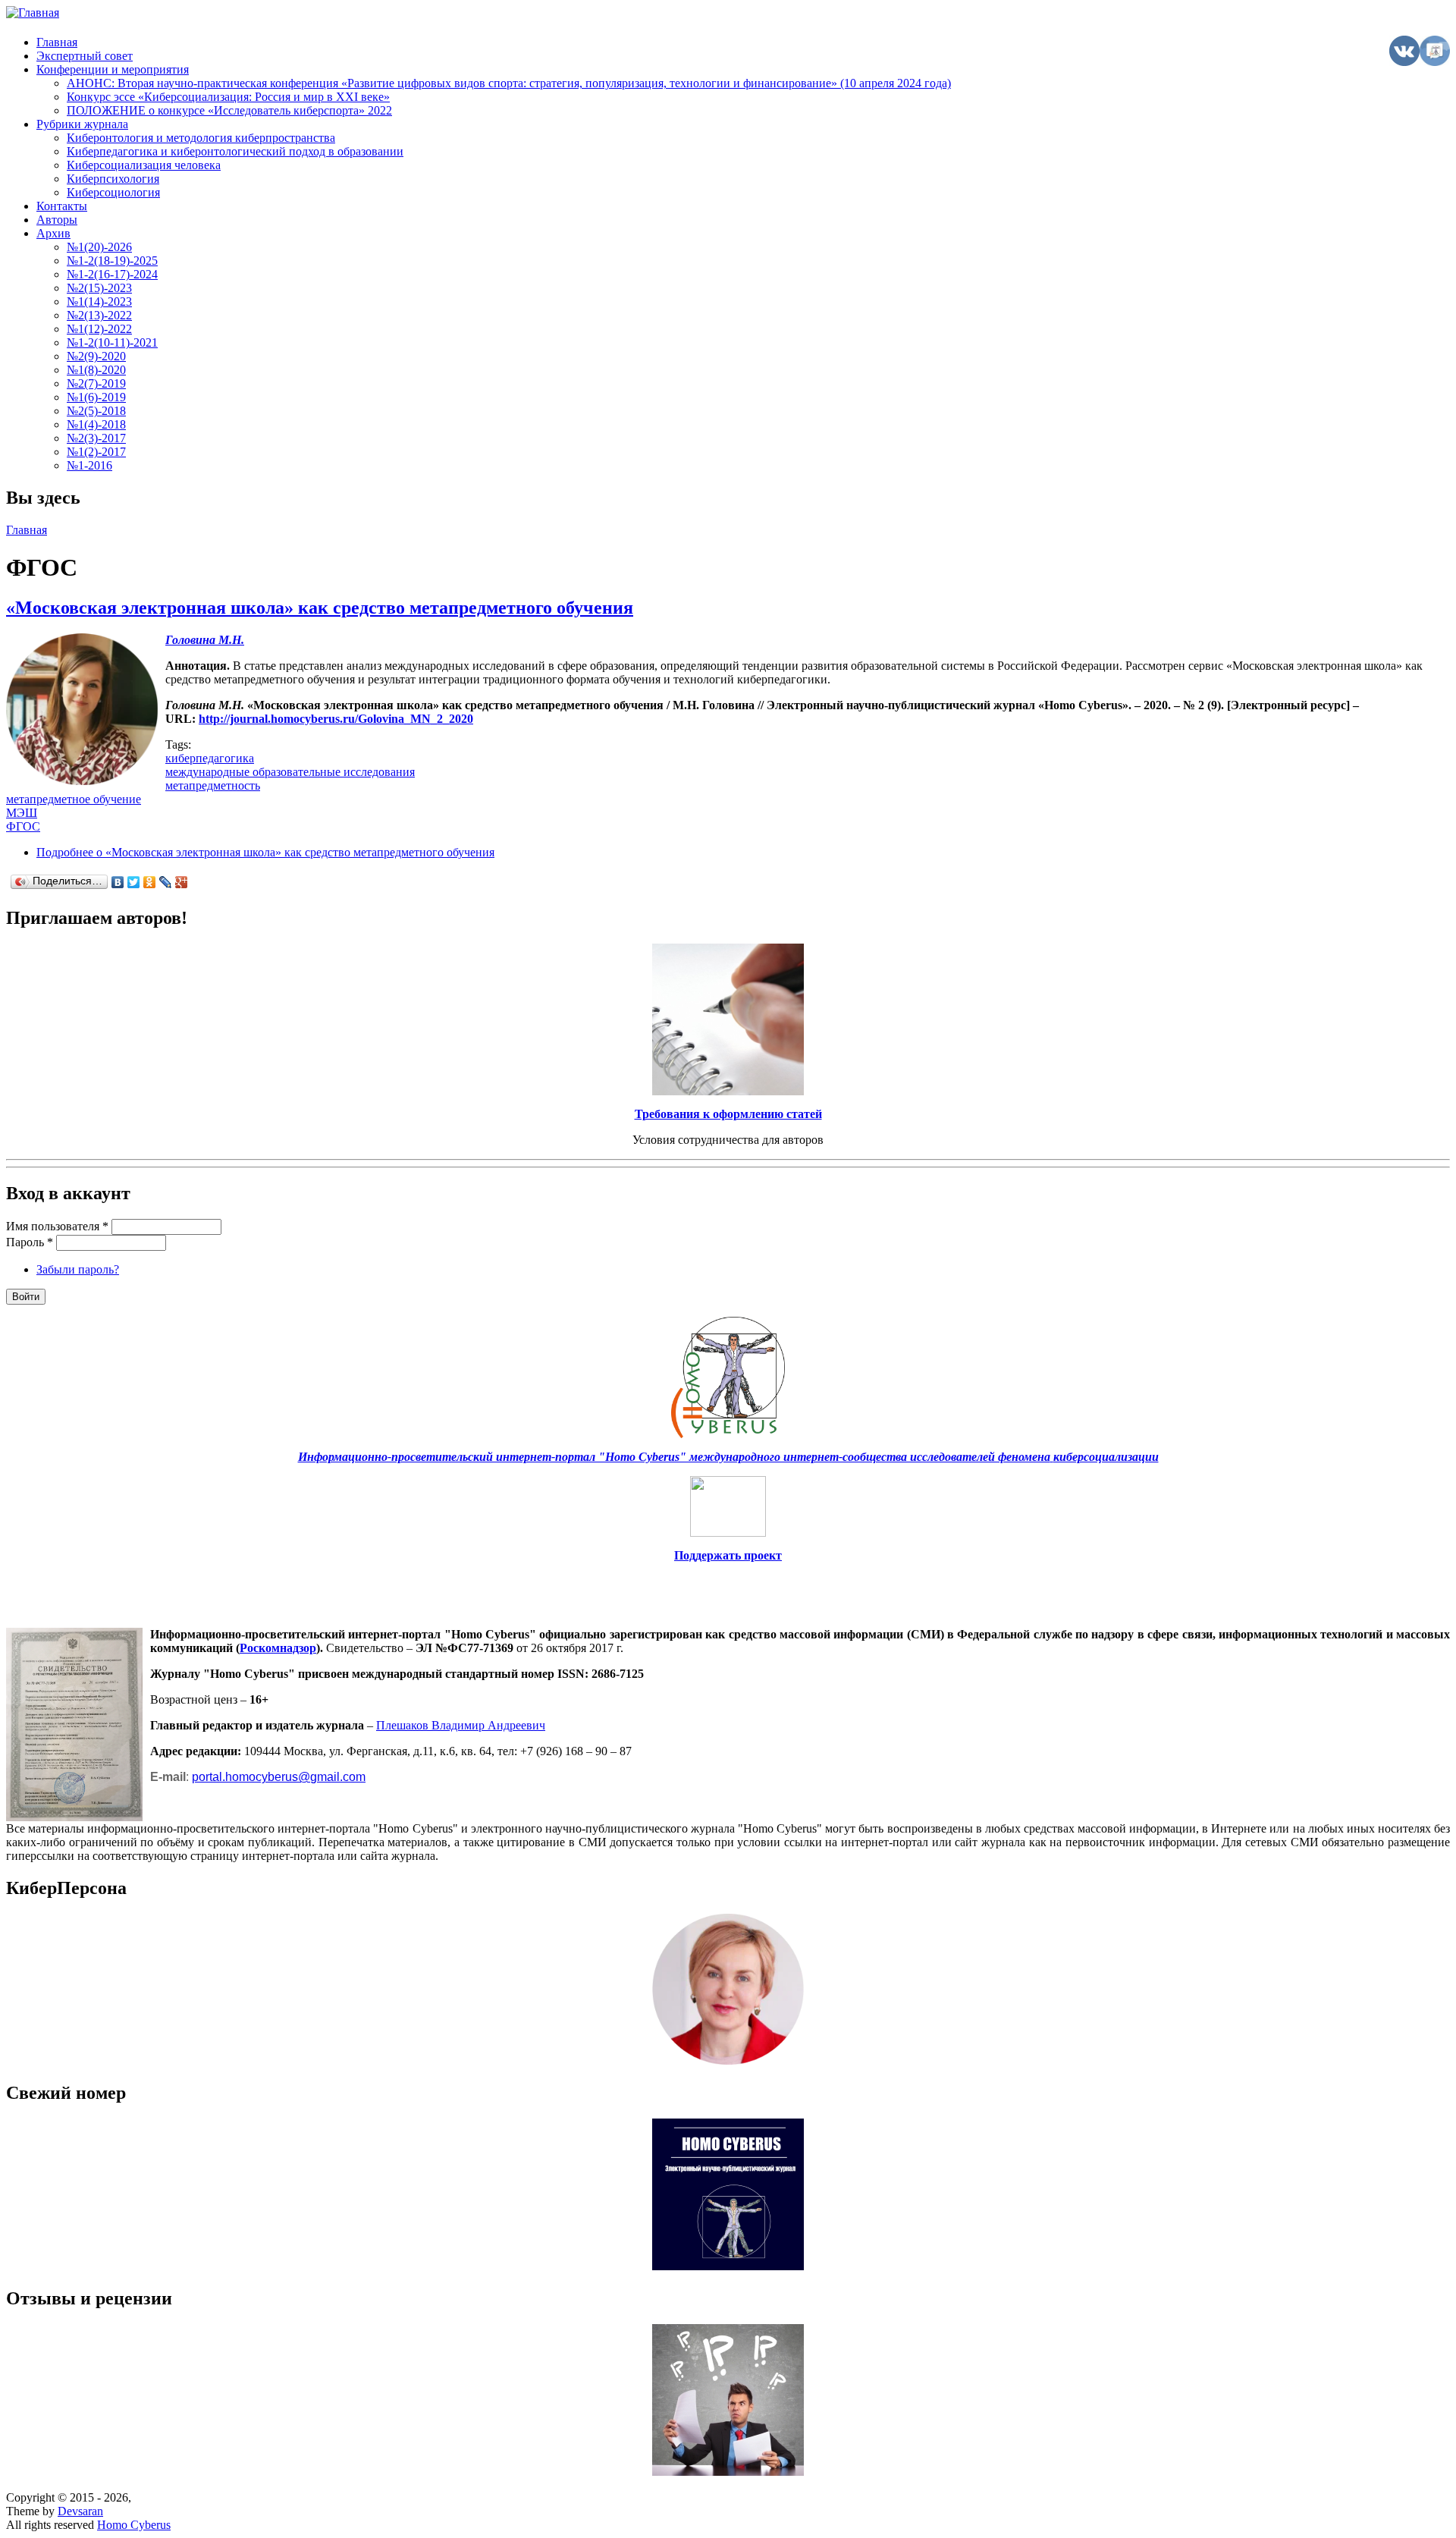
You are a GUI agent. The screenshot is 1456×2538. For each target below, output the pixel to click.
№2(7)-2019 (96, 383)
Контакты (62, 206)
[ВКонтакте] (118, 882)
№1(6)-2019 (96, 397)
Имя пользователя (57, 1226)
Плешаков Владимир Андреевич (461, 1725)
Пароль (30, 1242)
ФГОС (23, 826)
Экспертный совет (85, 56)
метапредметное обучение (74, 799)
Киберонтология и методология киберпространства (201, 138)
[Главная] (33, 13)
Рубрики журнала (82, 124)
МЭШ (22, 813)
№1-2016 (89, 465)
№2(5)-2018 (96, 411)
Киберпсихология (113, 179)
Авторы (57, 220)
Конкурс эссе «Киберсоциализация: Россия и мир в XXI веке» (228, 97)
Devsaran (80, 2511)
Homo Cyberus (134, 2525)
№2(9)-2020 (96, 356)
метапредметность (213, 785)
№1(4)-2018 (96, 424)
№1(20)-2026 (99, 247)
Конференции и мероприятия (113, 69)
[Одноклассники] (150, 882)
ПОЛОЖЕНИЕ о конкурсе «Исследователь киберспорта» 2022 (229, 110)
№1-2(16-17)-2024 (112, 274)
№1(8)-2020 (96, 370)
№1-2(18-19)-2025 (112, 261)
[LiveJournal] (166, 882)
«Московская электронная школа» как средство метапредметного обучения (320, 608)
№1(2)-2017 (96, 452)
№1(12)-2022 (99, 329)
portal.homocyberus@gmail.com (279, 1777)
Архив (53, 233)
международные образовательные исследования (290, 772)
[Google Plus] (182, 882)
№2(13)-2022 (99, 315)
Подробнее (265, 852)
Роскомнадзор (278, 1648)
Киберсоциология (113, 192)
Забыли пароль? (78, 1269)
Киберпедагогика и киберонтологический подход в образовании (235, 151)
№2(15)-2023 (99, 288)
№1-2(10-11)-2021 (112, 342)
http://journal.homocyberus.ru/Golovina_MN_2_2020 (336, 719)
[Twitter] (134, 882)
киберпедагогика (210, 758)
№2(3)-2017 (96, 438)
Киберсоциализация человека (144, 165)
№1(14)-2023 (99, 302)
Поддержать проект (728, 1555)
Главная (57, 42)
